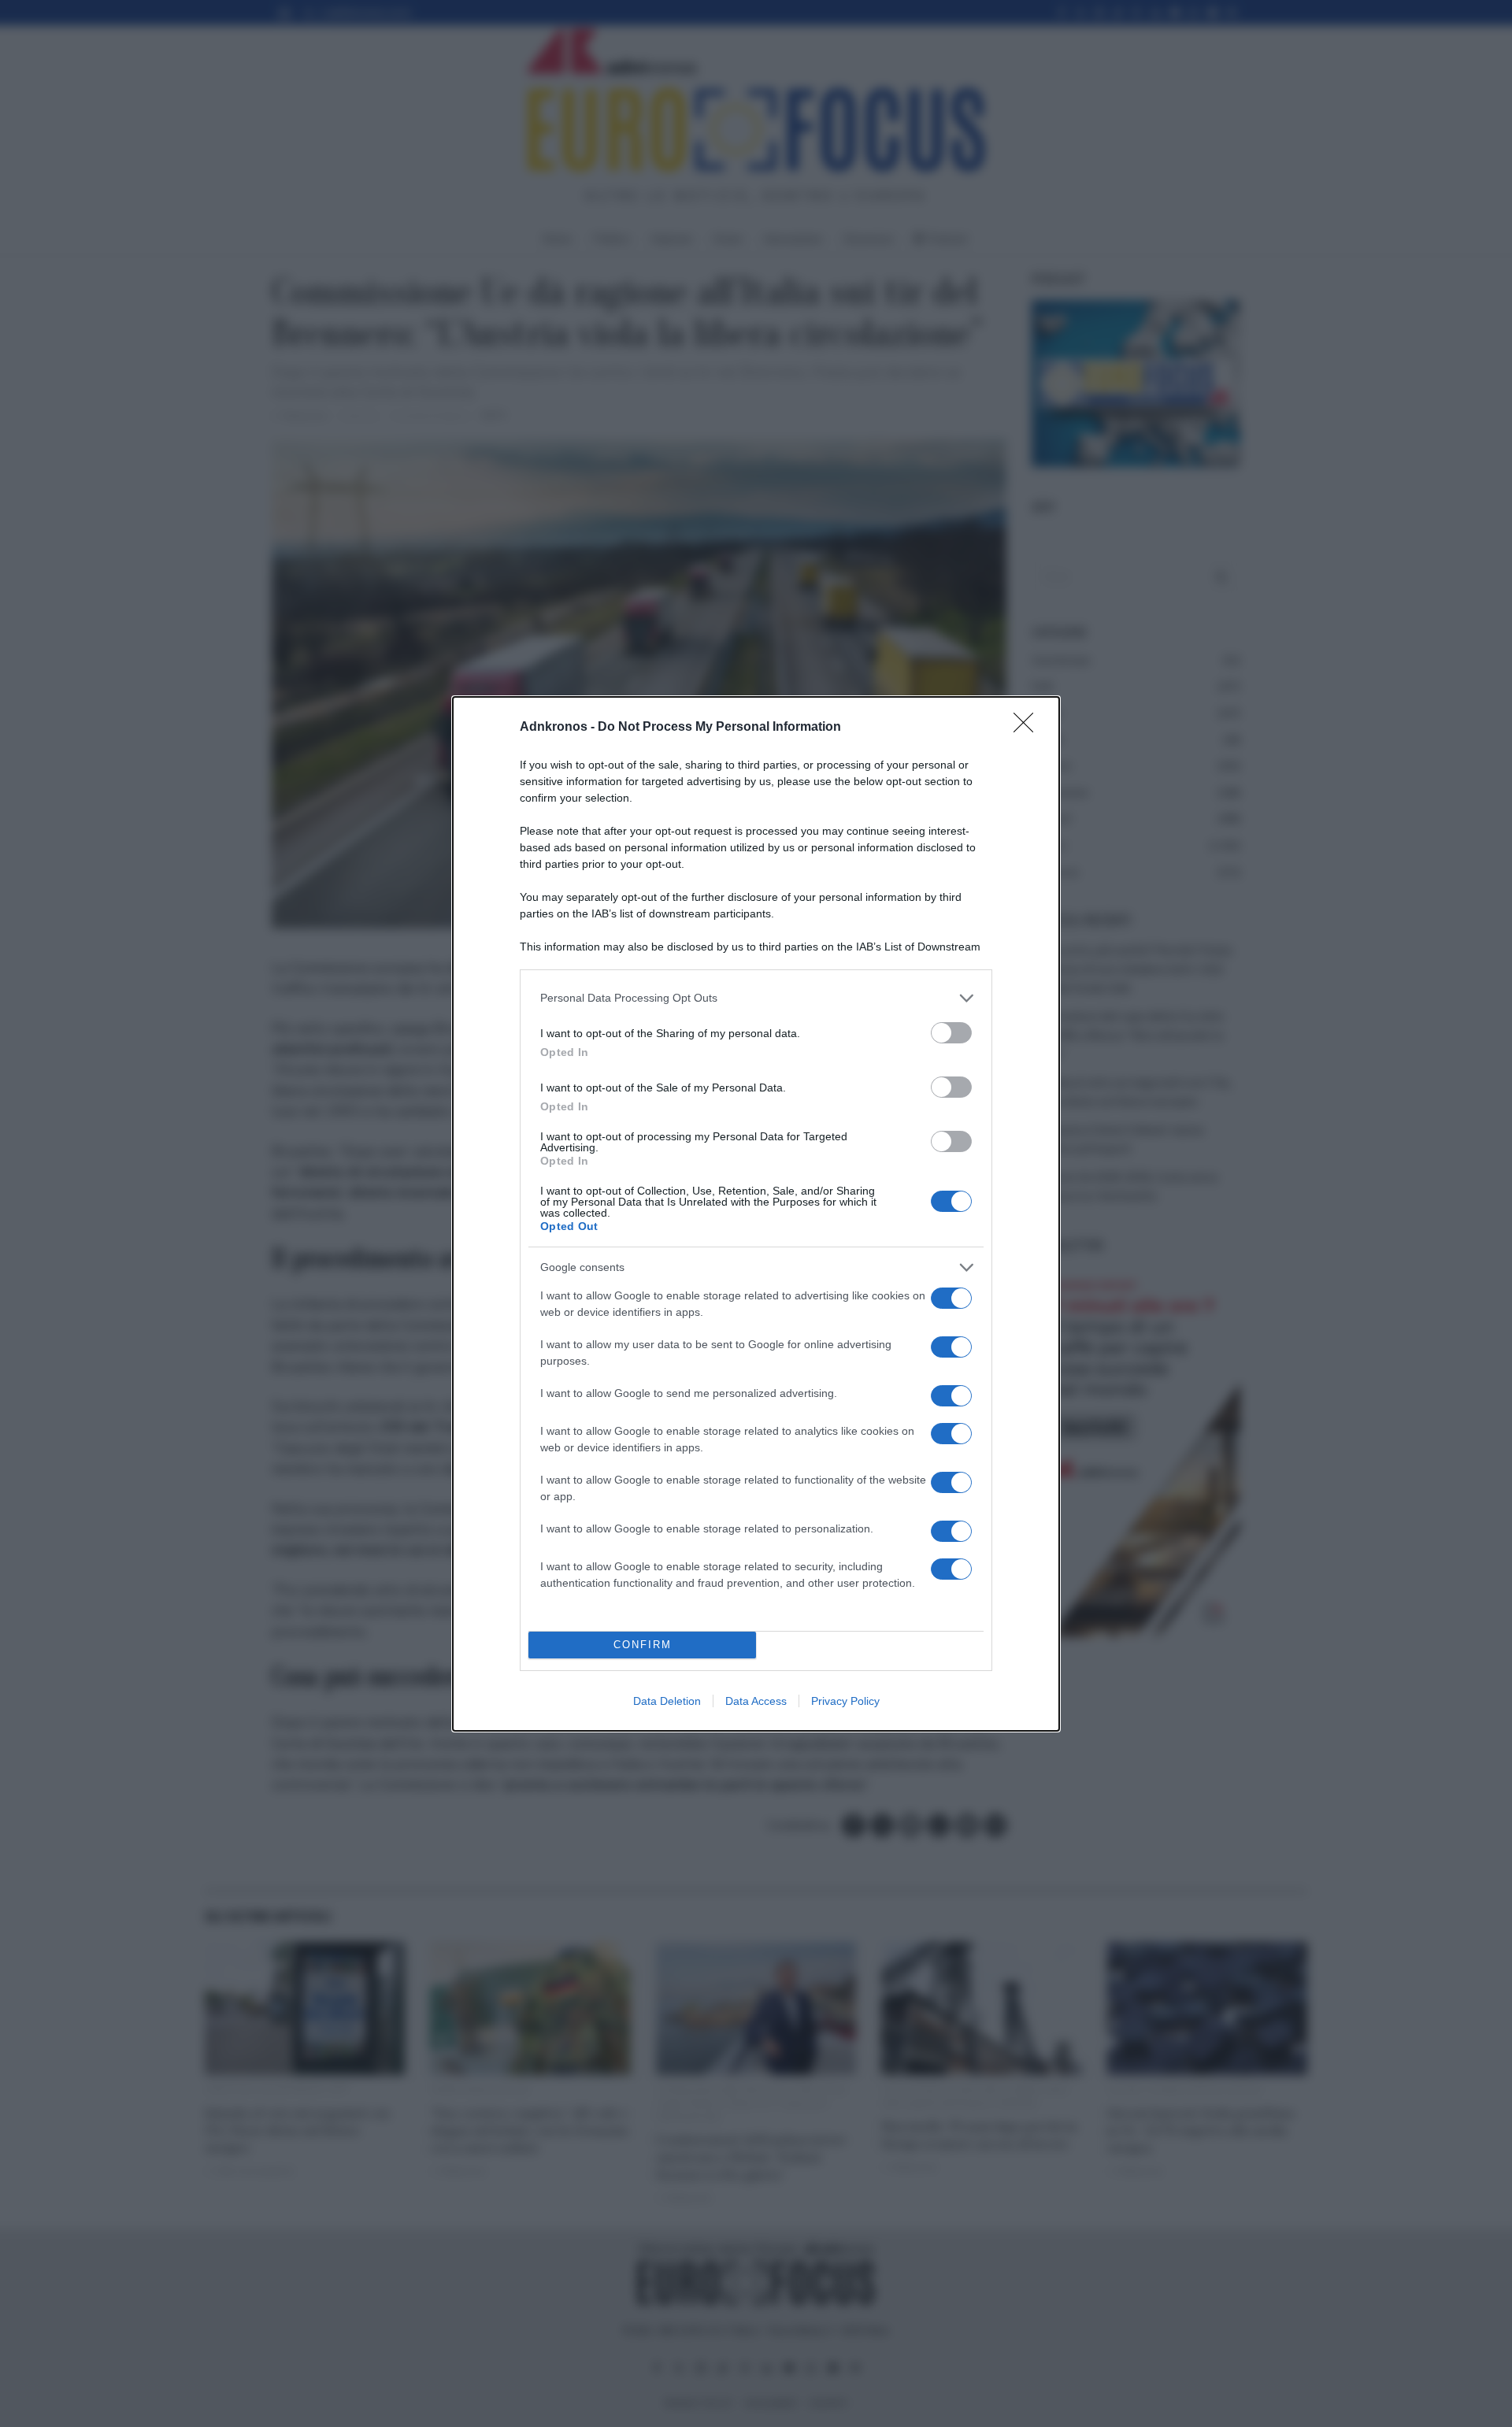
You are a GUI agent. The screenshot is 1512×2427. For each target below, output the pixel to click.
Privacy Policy (845, 1701)
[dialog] (756, 1214)
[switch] (951, 1033)
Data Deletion (667, 1701)
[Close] (1028, 728)
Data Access (756, 1701)
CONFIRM (643, 1645)
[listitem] (756, 998)
